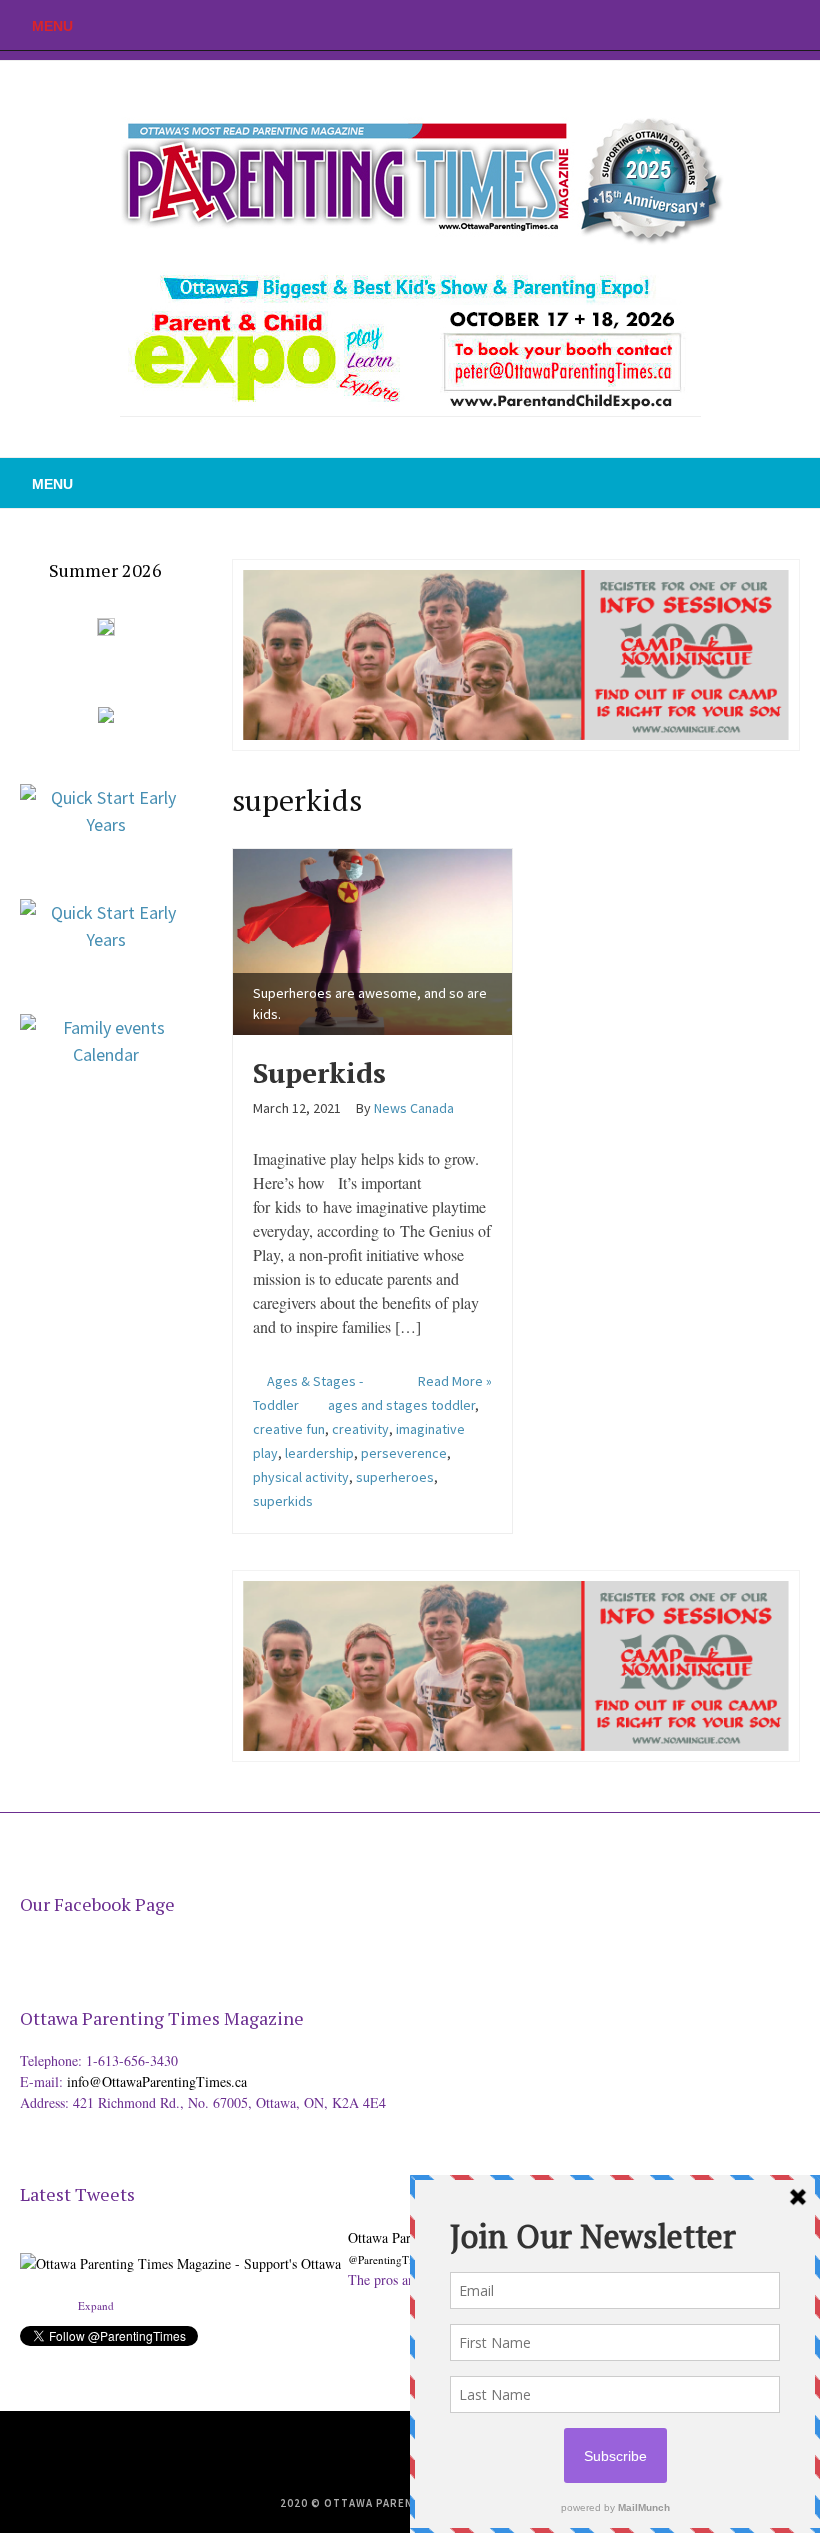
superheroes (395, 1477)
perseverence (404, 1453)
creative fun (289, 1429)
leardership (319, 1453)
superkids (283, 1501)
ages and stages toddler (401, 1405)
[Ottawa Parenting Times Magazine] (410, 176)
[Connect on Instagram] (805, 25)
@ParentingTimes (389, 2259)
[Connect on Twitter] (745, 25)
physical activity (301, 1477)
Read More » (455, 1381)
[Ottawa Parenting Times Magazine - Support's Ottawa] (180, 2247)
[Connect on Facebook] (775, 25)
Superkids (319, 1072)
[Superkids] (372, 938)
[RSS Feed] (715, 25)
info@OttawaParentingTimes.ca (157, 2081)
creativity (360, 1429)
